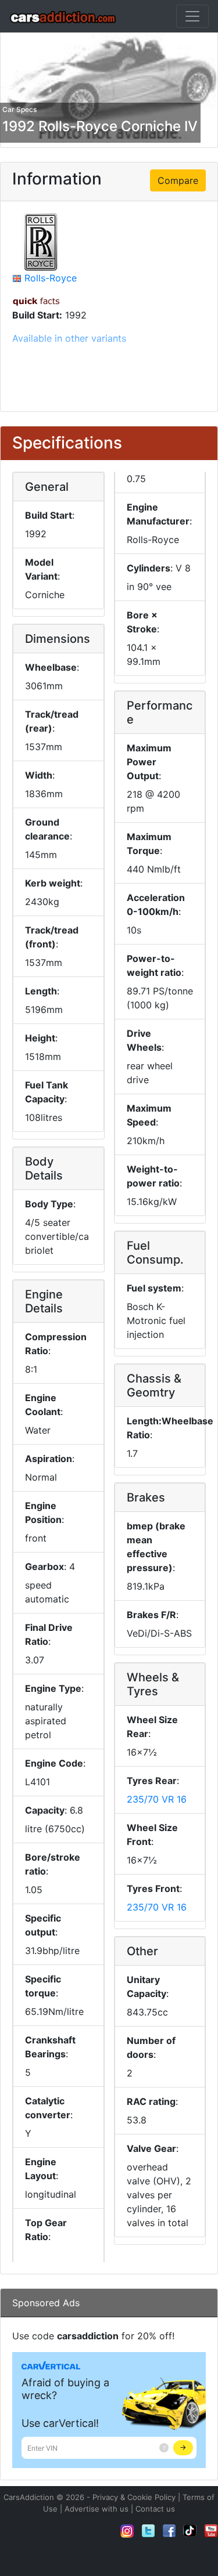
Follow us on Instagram (127, 2531)
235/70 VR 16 (157, 1799)
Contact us (155, 2509)
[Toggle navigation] (192, 16)
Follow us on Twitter (148, 2531)
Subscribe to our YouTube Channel (211, 2531)
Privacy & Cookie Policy (134, 2497)
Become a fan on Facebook (169, 2531)
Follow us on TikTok (190, 2531)
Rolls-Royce (51, 278)
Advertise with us (97, 2509)
